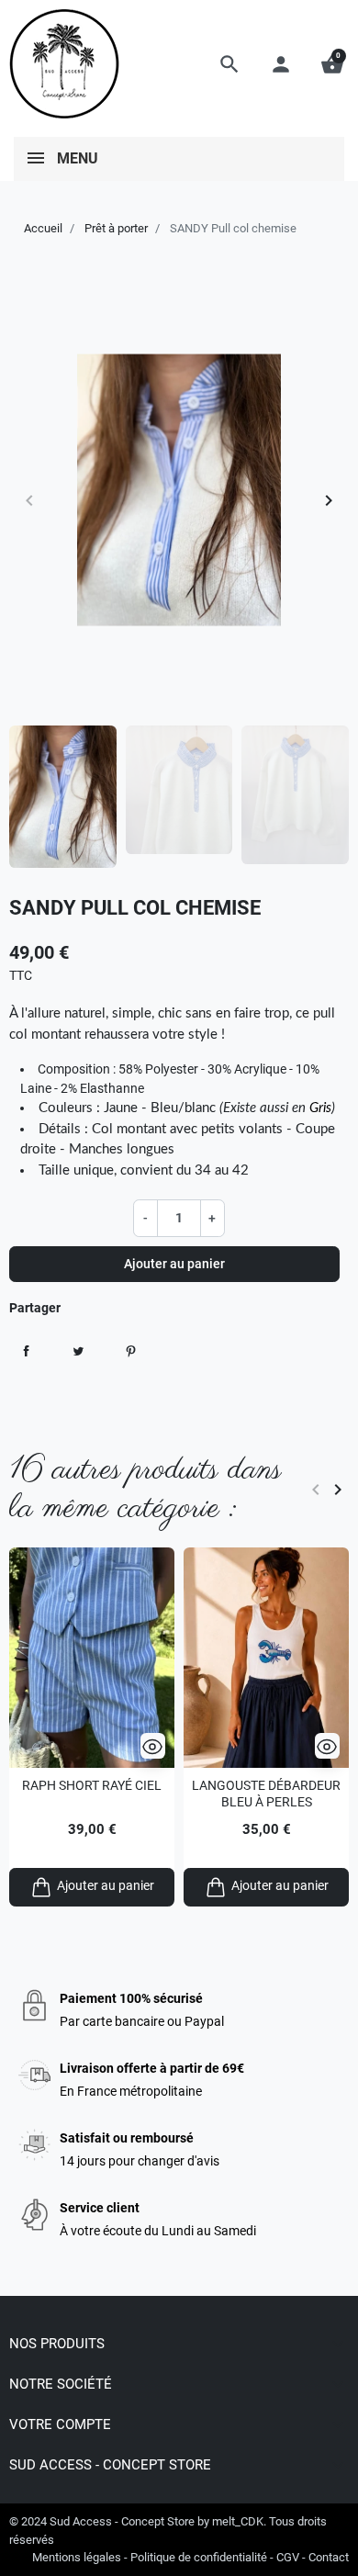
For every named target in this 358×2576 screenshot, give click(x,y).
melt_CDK (238, 2521)
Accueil (43, 228)
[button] (229, 64)
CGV (288, 2557)
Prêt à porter (116, 228)
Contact (329, 2557)
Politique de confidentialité (199, 2557)
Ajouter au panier (174, 1264)
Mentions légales (77, 2557)
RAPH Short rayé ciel (92, 1785)
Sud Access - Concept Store (122, 2521)
